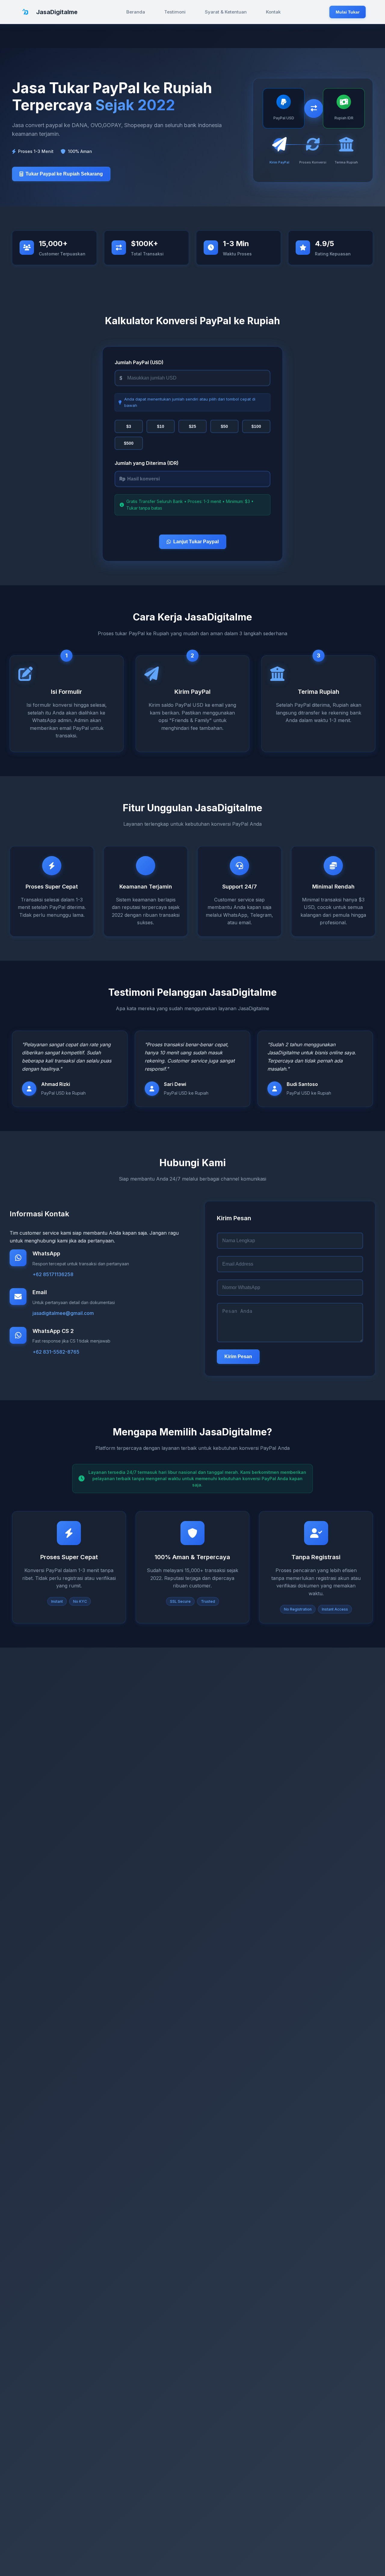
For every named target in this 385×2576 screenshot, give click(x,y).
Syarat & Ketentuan (226, 12)
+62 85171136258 (53, 1274)
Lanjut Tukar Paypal (196, 542)
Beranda (136, 12)
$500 (129, 443)
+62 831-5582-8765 (56, 1352)
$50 (224, 426)
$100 (256, 426)
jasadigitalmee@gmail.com (63, 1313)
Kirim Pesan (238, 1357)
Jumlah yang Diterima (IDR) (147, 463)
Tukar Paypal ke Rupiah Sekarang (64, 174)
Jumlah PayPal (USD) (139, 362)
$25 (192, 426)
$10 (161, 426)
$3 (129, 426)
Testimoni (175, 12)
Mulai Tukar (348, 12)
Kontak (273, 12)
